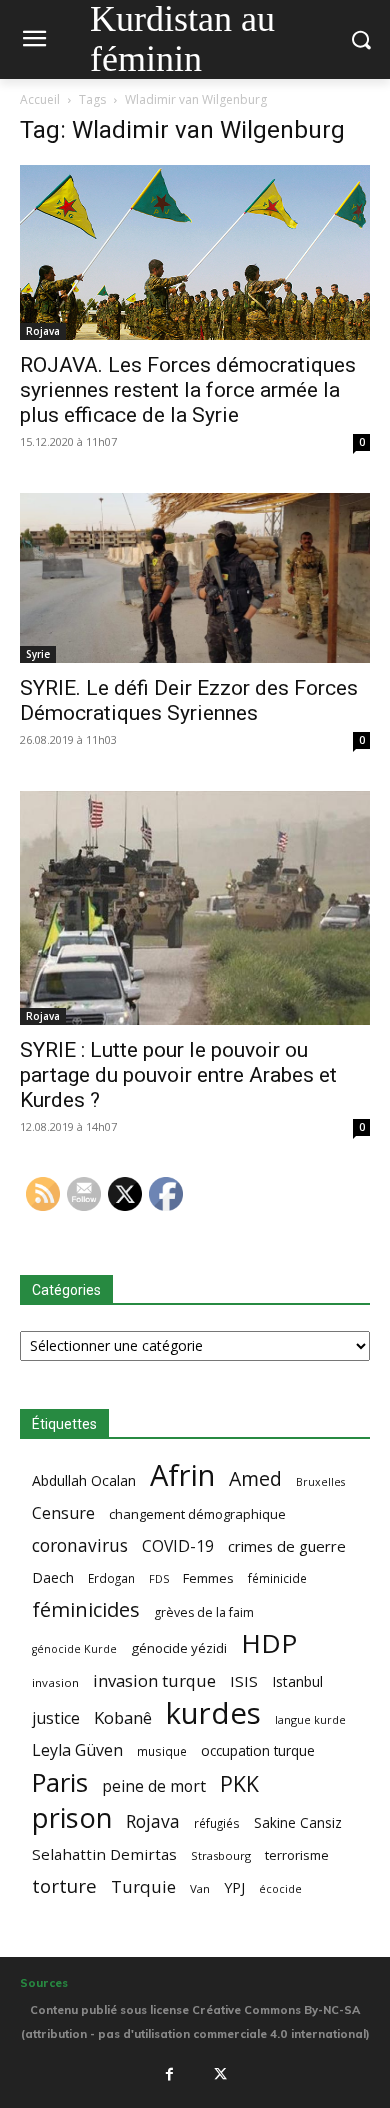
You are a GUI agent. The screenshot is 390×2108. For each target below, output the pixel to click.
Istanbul (297, 1681)
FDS (159, 1578)
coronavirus (80, 1545)
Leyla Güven (77, 1750)
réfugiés (217, 1823)
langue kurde (310, 1719)
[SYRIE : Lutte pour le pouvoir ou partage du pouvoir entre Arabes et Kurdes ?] (195, 907)
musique (162, 1751)
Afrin (182, 1475)
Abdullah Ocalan (84, 1480)
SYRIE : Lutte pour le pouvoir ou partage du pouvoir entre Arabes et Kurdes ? (178, 1075)
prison (72, 1817)
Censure (63, 1513)
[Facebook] (169, 2074)
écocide (280, 1888)
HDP (269, 1643)
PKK (239, 1783)
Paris (60, 1782)
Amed (255, 1478)
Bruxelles (320, 1482)
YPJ (234, 1887)
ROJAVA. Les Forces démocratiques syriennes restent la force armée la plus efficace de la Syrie (188, 390)
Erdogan (111, 1578)
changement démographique (197, 1514)
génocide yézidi (179, 1648)
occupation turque (258, 1750)
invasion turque (154, 1680)
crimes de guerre (287, 1546)
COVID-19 (178, 1546)
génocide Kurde (74, 1649)
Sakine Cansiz (298, 1822)
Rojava (43, 331)
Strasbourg (221, 1855)
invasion (55, 1682)
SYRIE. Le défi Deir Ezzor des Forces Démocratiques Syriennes (189, 700)
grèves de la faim (204, 1612)
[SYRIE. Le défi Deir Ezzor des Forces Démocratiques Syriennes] (195, 578)
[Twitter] (221, 2074)
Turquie (143, 1886)
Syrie (38, 654)
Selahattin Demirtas (104, 1854)
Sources (44, 1983)
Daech (53, 1577)
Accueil (40, 99)
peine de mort (154, 1786)
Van (200, 1888)
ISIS (244, 1681)
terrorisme (297, 1855)
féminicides (86, 1609)
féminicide (277, 1578)
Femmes (208, 1578)
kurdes (213, 1713)
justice (56, 1718)
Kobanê (123, 1717)
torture (64, 1886)
